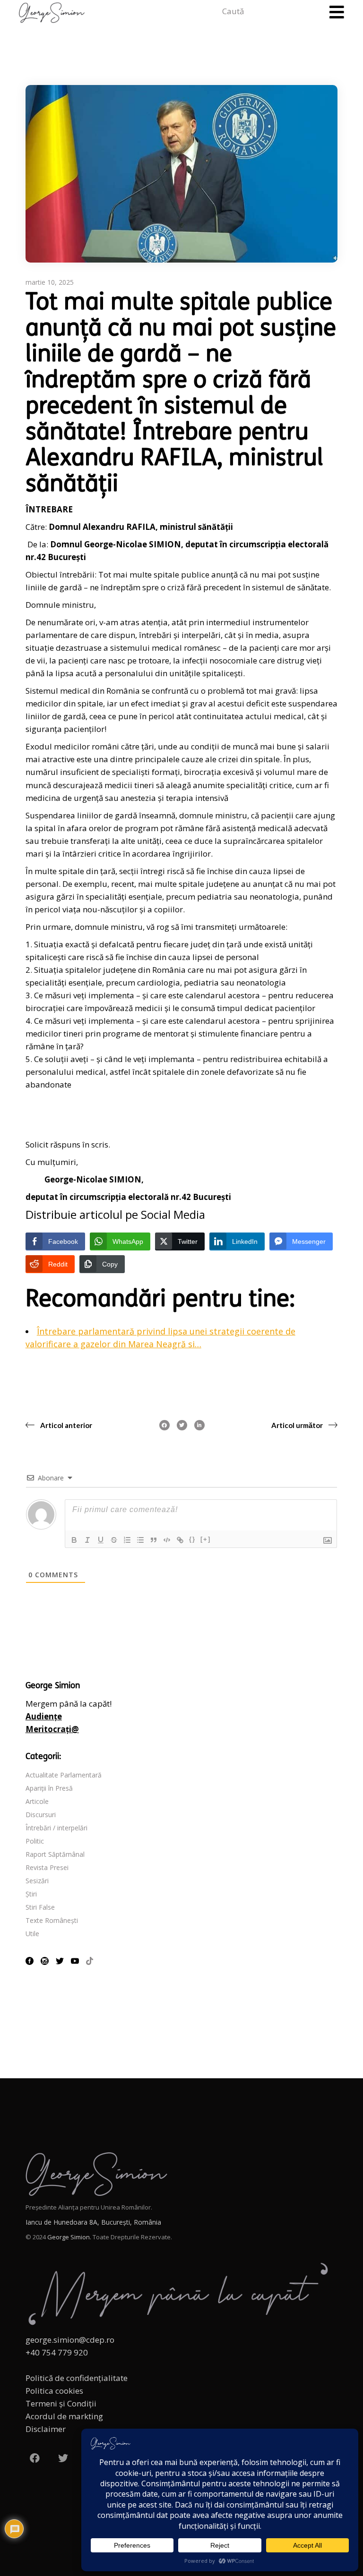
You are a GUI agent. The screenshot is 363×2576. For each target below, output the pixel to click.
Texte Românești (52, 1920)
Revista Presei (47, 1867)
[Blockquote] (154, 1540)
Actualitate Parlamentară (64, 1775)
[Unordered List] (140, 1540)
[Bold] (74, 1540)
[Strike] (114, 1540)
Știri (31, 1894)
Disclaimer (46, 2429)
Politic (35, 1841)
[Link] (180, 1540)
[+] (206, 1539)
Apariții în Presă (49, 1788)
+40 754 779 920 (57, 2352)
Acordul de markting (64, 2416)
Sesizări (37, 1881)
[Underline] (101, 1540)
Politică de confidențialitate (77, 2378)
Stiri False (40, 1907)
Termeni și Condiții (61, 2403)
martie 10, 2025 (50, 282)
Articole (37, 1801)
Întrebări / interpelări (56, 1828)
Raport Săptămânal (55, 1854)
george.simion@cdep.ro (70, 2340)
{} (192, 1539)
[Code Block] (167, 1540)
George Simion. (69, 2237)
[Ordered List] (127, 1540)
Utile (32, 1934)
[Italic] (87, 1540)
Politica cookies (54, 2391)
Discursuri (41, 1815)
